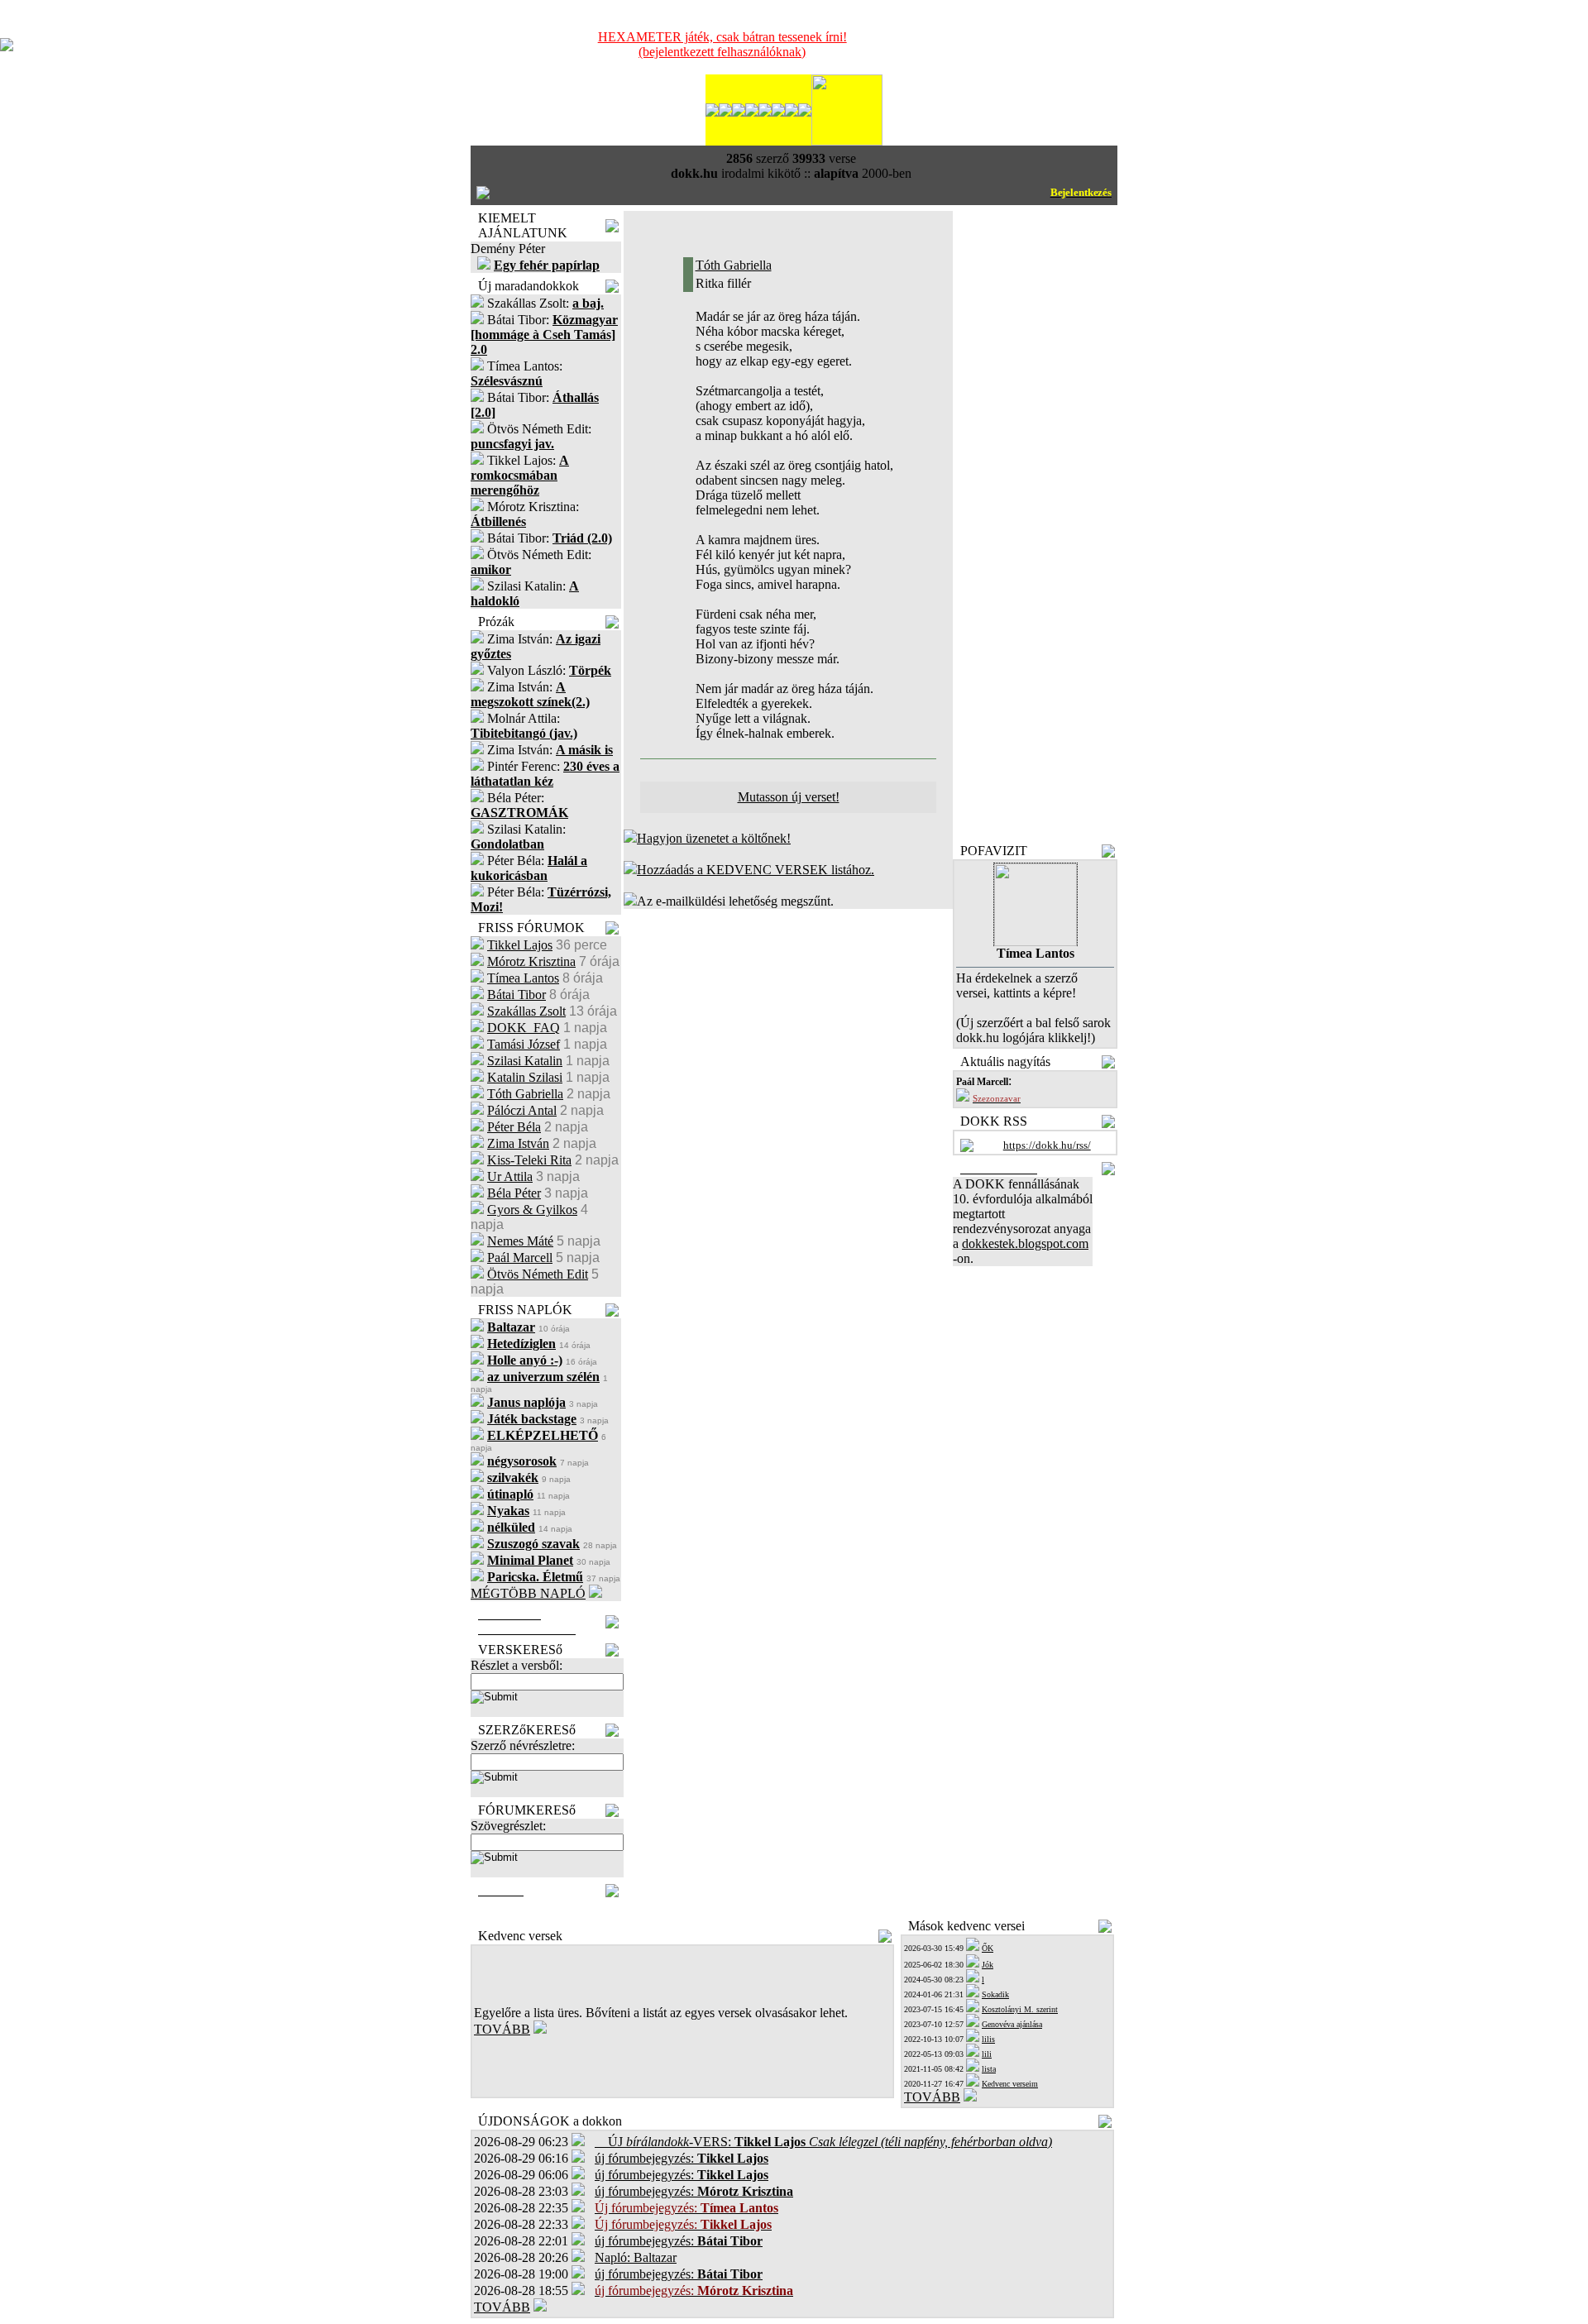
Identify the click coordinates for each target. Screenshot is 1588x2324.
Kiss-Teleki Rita (529, 1160)
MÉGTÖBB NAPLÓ (528, 1593)
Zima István (518, 1143)
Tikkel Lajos (520, 945)
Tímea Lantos (523, 978)
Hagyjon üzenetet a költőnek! (714, 838)
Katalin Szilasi (525, 1077)
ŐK (988, 1948)
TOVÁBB (502, 2029)
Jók (988, 1965)
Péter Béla (514, 1127)
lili (987, 2054)
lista (989, 2069)
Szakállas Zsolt (526, 1011)
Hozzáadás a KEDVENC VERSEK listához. (756, 870)
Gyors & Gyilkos (532, 1210)
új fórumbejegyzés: (682, 2158)
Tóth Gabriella (525, 1094)
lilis (988, 2039)
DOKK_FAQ (524, 1028)
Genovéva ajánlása (1012, 2024)
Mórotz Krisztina (531, 961)
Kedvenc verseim (1010, 2084)
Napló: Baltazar (636, 2257)
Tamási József (524, 1044)
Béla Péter (514, 1193)
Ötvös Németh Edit (538, 1274)
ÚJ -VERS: (823, 2142)
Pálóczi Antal (522, 1110)
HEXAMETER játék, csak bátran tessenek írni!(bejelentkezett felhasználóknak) (722, 44)
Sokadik (995, 1994)
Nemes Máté (520, 1241)
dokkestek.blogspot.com (1025, 1243)
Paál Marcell (520, 1258)
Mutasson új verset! (789, 797)
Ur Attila (510, 1176)
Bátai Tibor (517, 995)
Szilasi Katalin (525, 1061)
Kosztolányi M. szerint (1020, 2009)
